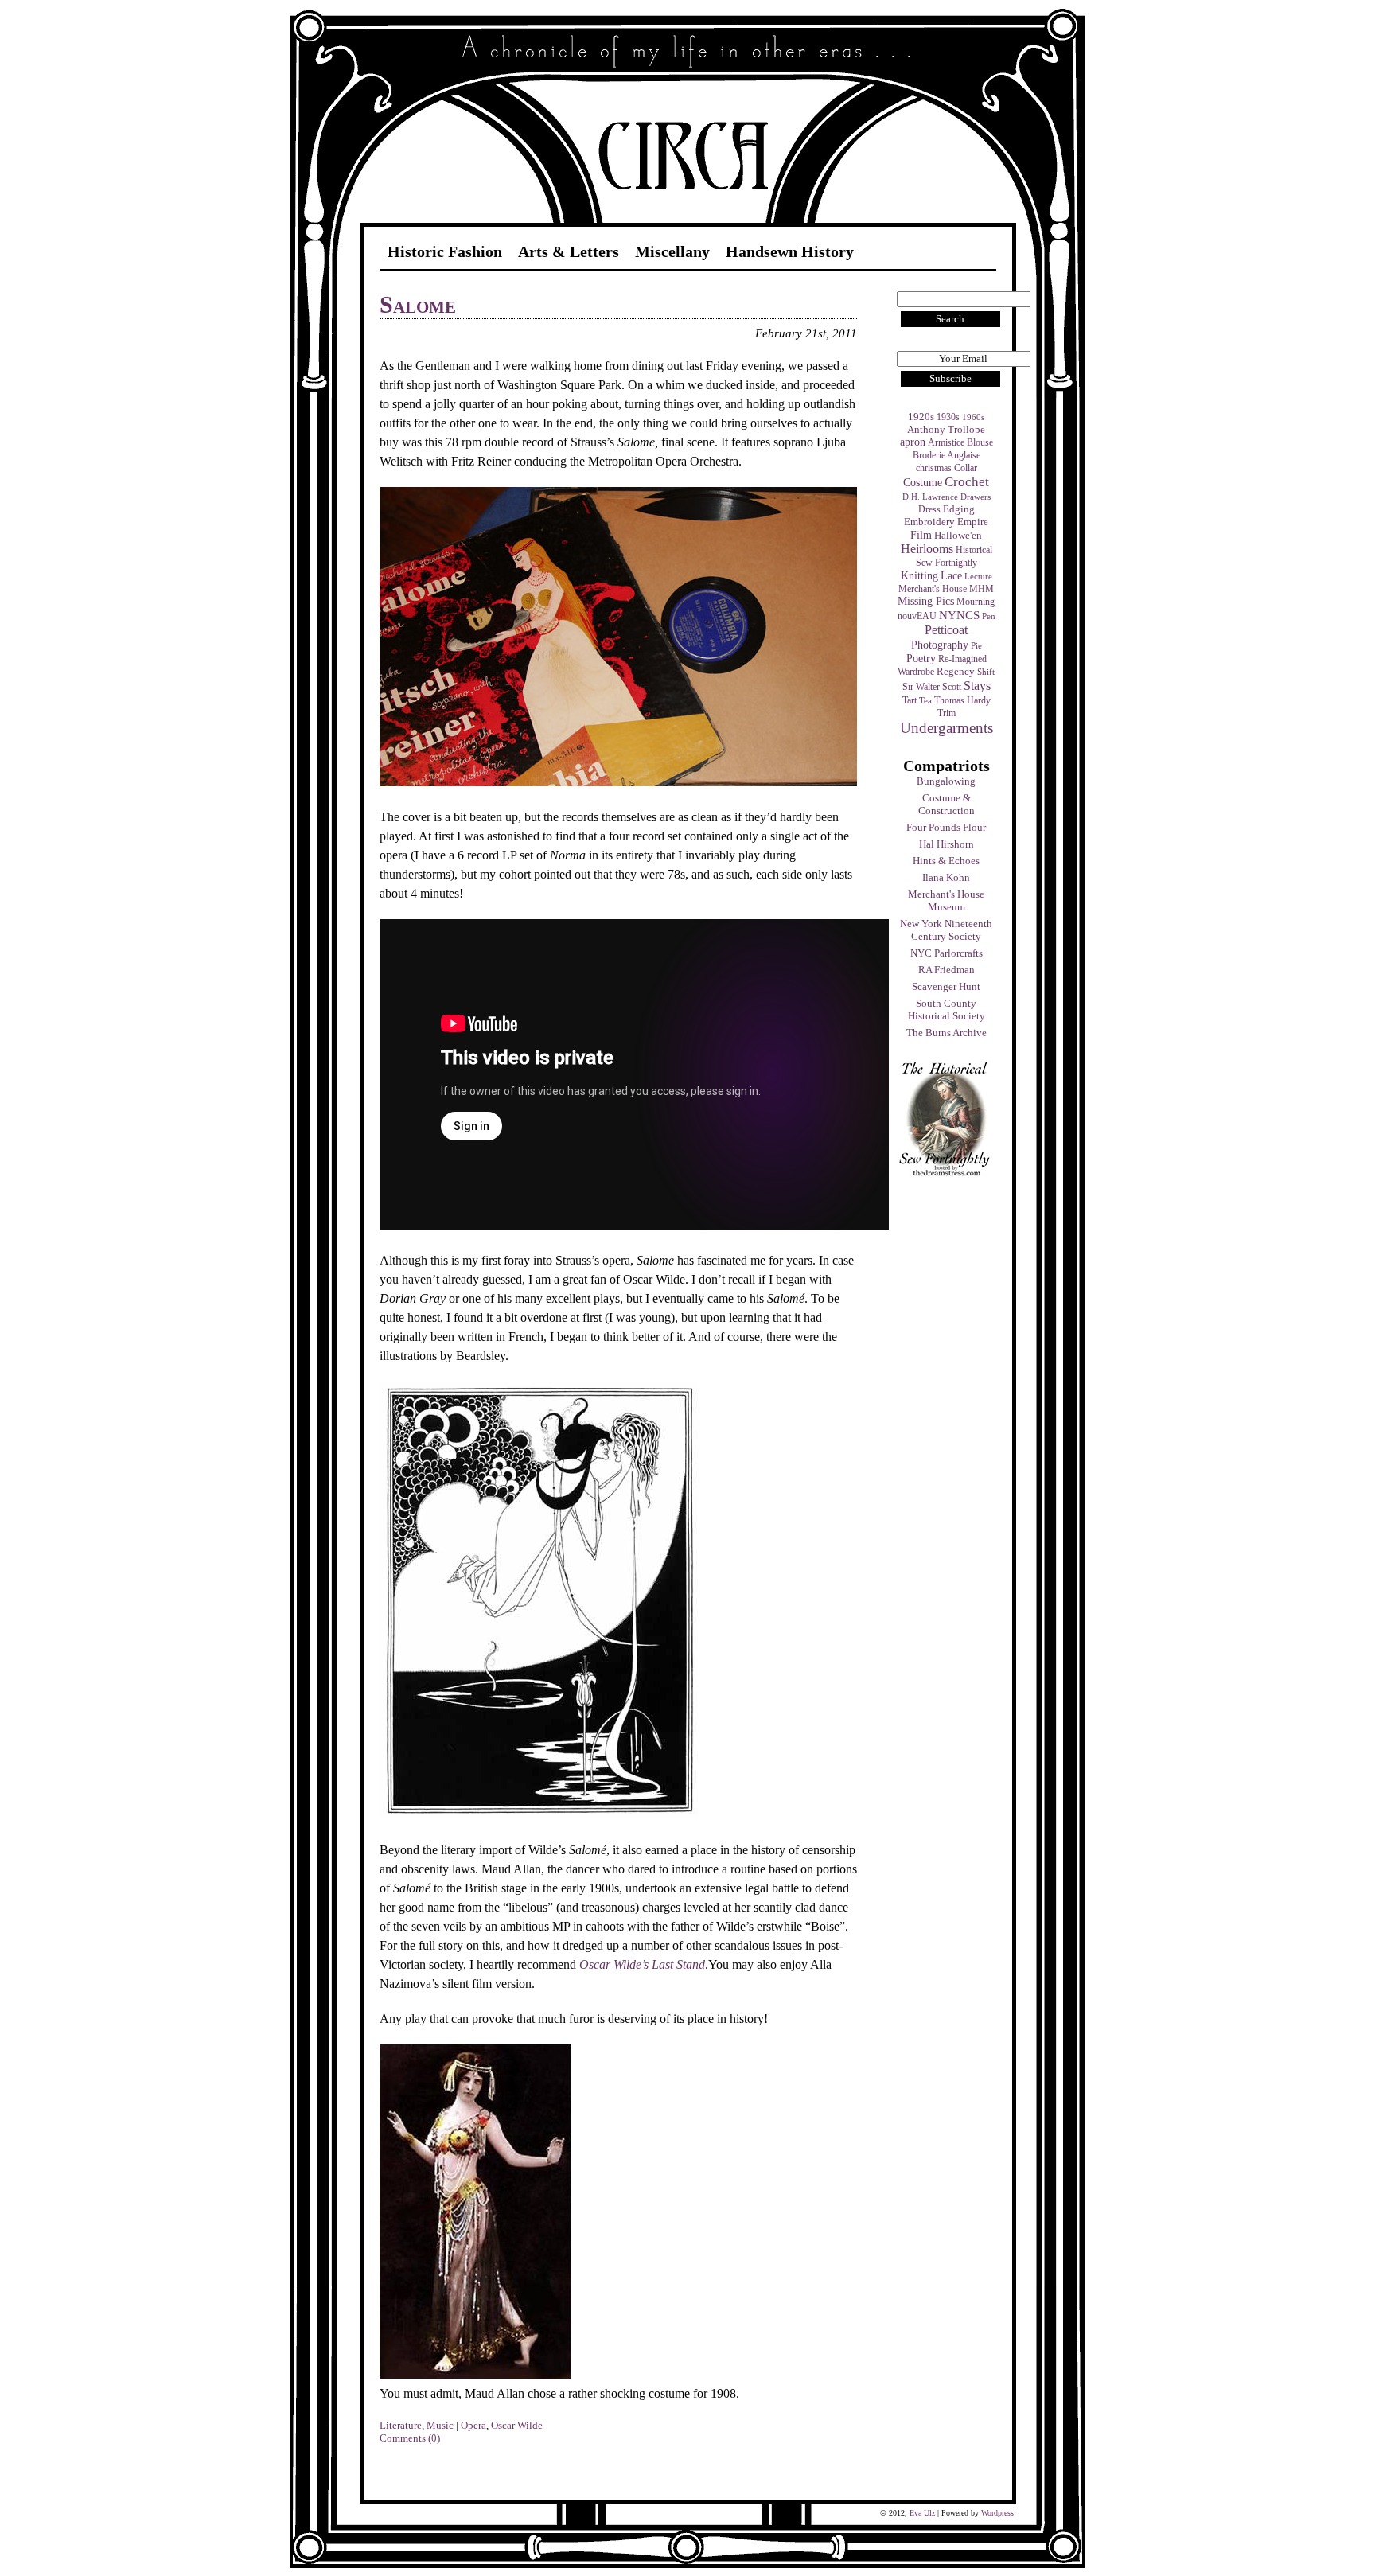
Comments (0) (410, 2438)
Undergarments (947, 728)
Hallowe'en (958, 535)
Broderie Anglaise (947, 455)
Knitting (919, 575)
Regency (956, 671)
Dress (929, 509)
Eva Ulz (922, 2513)
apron (913, 442)
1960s (973, 417)
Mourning (976, 602)
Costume (923, 482)
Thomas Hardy (962, 700)
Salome (418, 304)
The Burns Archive (947, 1033)
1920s (921, 417)
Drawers (976, 497)
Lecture (978, 577)
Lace (951, 576)
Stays (977, 686)
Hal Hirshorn (947, 844)
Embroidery (929, 522)
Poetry (921, 658)
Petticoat (946, 630)
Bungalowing (946, 781)
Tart (910, 700)
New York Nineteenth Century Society (946, 930)
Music (440, 2425)
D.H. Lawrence (930, 497)
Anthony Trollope (946, 430)
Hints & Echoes (946, 861)
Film (921, 535)
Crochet (967, 482)
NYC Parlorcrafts (947, 953)
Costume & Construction (947, 804)
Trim (947, 713)
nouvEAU (917, 616)
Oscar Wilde (517, 2425)
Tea (925, 701)
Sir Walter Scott (932, 687)
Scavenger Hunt (946, 986)
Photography (940, 645)
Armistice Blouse (960, 442)
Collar (966, 468)
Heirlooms (927, 549)
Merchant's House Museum (946, 900)
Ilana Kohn (946, 877)
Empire (973, 522)
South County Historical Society (947, 1009)
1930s (948, 417)
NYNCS (959, 615)
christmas (934, 468)
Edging (959, 509)
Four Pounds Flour (946, 827)
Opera (473, 2425)
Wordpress (997, 2513)
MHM (982, 589)
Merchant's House (933, 589)
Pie (976, 646)
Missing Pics (926, 601)
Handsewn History (790, 251)
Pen (989, 616)
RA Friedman (947, 970)
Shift (986, 672)
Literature (401, 2425)
